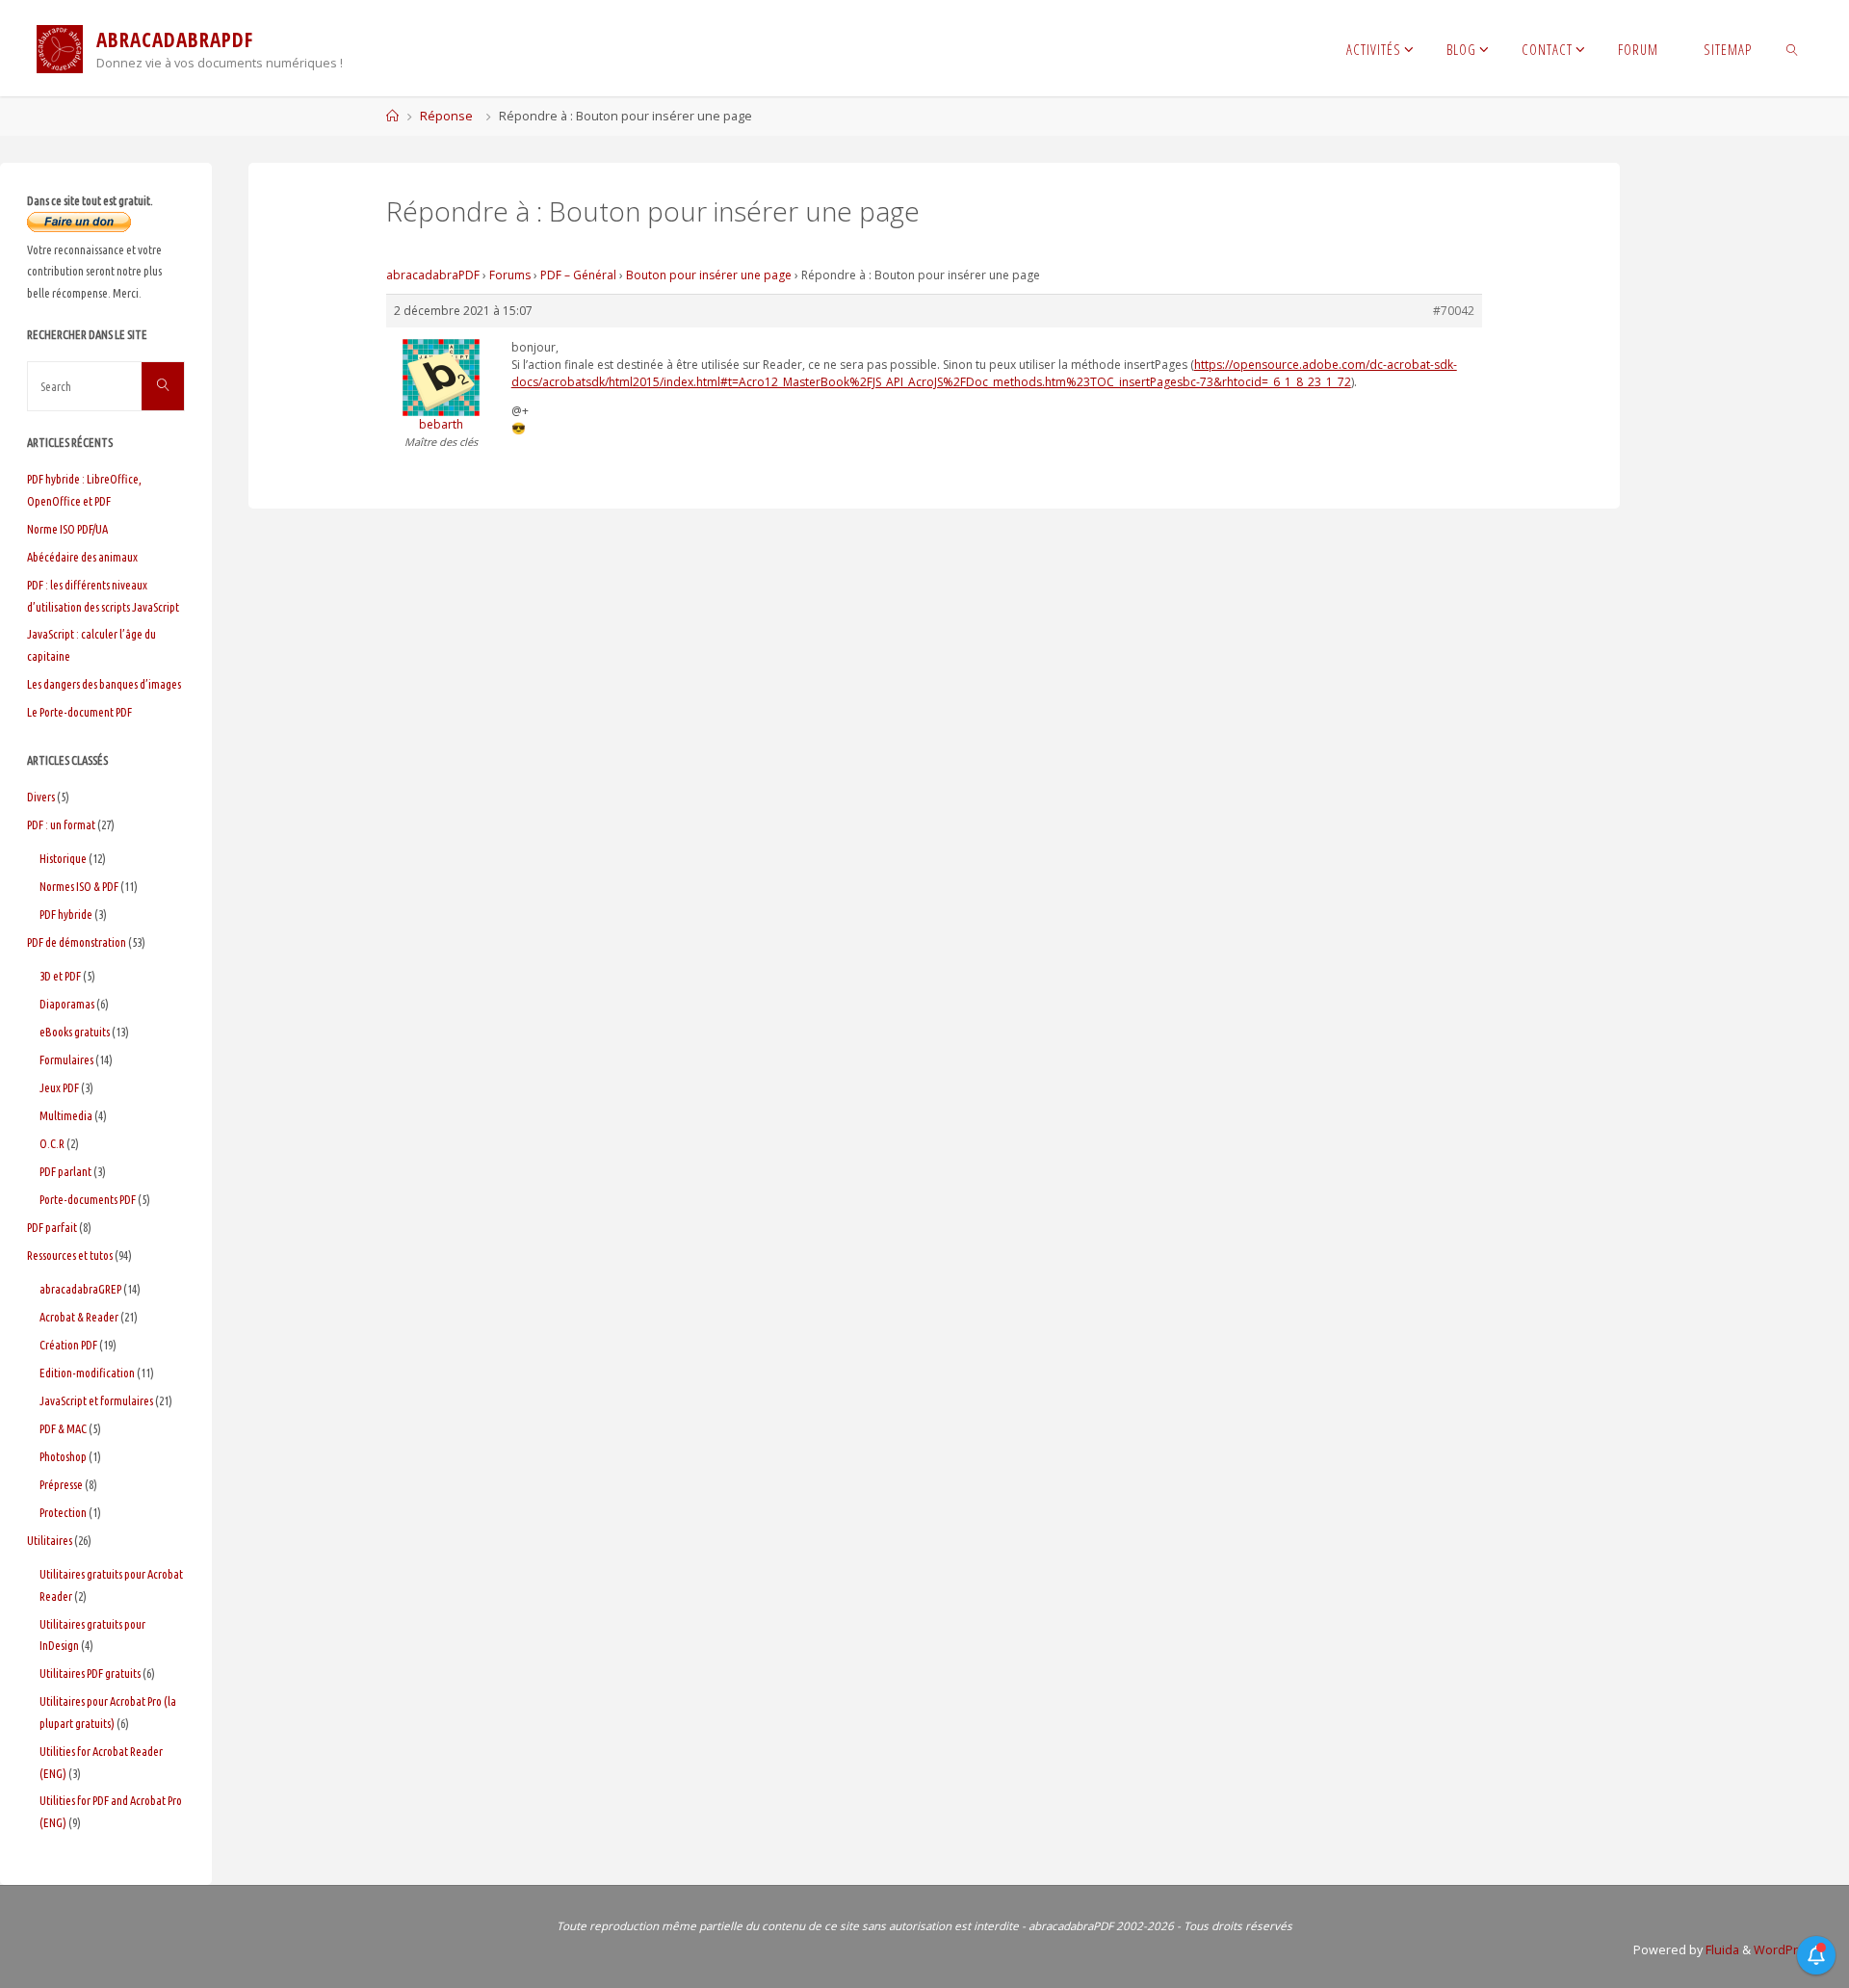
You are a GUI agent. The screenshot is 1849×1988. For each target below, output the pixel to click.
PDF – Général (578, 275)
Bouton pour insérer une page (709, 275)
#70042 (1454, 311)
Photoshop (63, 1456)
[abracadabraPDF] (60, 48)
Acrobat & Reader (79, 1317)
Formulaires (66, 1059)
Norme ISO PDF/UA (67, 529)
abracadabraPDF (433, 275)
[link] (1793, 48)
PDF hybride (66, 914)
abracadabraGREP (80, 1289)
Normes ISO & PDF (79, 886)
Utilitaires (50, 1540)
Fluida (1721, 1950)
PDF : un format (61, 824)
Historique (63, 858)
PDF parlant (65, 1171)
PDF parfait (52, 1227)
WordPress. (1788, 1950)
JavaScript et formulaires (96, 1400)
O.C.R (52, 1143)
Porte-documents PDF (88, 1199)
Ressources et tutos (70, 1255)
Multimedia (66, 1115)
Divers (41, 797)
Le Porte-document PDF (79, 712)
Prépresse (61, 1484)
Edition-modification (87, 1373)
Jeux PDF (59, 1087)
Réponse (446, 116)
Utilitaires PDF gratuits (90, 1673)
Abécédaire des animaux (82, 557)
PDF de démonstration (77, 942)
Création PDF (68, 1345)
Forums (510, 275)
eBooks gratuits (75, 1032)
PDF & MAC (63, 1428)
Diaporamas (67, 1004)
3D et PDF (60, 976)
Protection (63, 1512)
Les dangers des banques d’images (104, 684)
